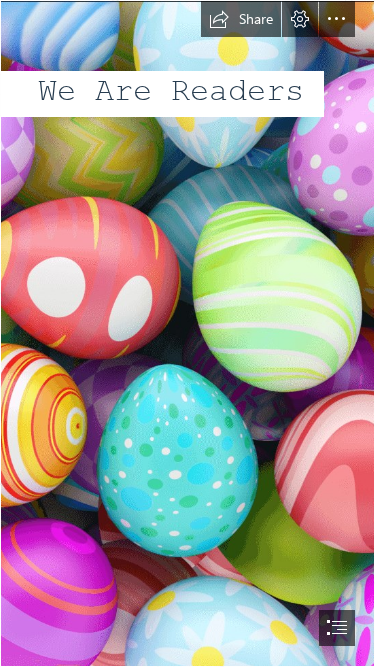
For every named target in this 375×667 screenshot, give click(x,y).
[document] (187, 333)
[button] (241, 19)
